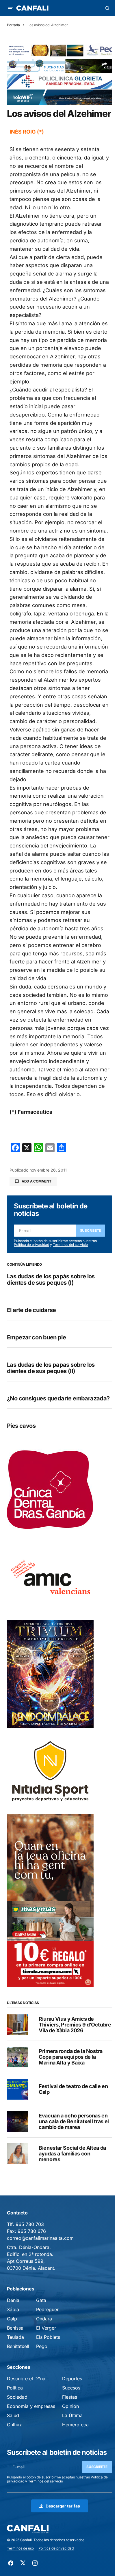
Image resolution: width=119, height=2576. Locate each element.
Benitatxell (18, 2346)
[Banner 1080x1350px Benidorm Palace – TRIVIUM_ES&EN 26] (50, 1674)
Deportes (72, 2379)
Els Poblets (48, 2337)
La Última (72, 2415)
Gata (41, 2300)
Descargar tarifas (63, 2506)
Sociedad (17, 2397)
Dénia (13, 2300)
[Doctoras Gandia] (50, 1490)
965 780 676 (32, 2231)
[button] (10, 8)
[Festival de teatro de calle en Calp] (17, 2089)
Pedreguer (47, 2309)
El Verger (46, 2328)
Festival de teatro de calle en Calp (73, 2089)
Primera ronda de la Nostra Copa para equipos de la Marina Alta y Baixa (71, 2057)
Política (15, 2388)
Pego (42, 2346)
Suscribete (91, 1230)
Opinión (70, 2406)
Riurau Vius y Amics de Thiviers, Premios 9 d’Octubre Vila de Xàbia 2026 (75, 2025)
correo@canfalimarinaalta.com (40, 2238)
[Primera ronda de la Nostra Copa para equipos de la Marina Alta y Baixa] (17, 2057)
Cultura (15, 2425)
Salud (13, 2415)
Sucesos (71, 2388)
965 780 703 (30, 2224)
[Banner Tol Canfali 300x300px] (50, 1944)
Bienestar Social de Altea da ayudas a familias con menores (72, 2154)
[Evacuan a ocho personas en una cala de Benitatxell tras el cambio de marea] (17, 2121)
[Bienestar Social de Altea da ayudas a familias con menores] (17, 2154)
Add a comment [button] (37, 1181)
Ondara (44, 2319)
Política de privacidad (31, 1245)
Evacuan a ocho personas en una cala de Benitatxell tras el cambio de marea (74, 2121)
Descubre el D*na (26, 2379)
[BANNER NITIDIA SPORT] (50, 1771)
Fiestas (70, 2397)
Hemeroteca (75, 2425)
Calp (12, 2319)
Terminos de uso (20, 2548)
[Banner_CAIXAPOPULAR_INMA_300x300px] (50, 1857)
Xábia (13, 2309)
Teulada (15, 2337)
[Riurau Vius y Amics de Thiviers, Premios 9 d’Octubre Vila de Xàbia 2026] (17, 2025)
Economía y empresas (31, 2406)
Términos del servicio (70, 1245)
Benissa (15, 2328)
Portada (13, 25)
